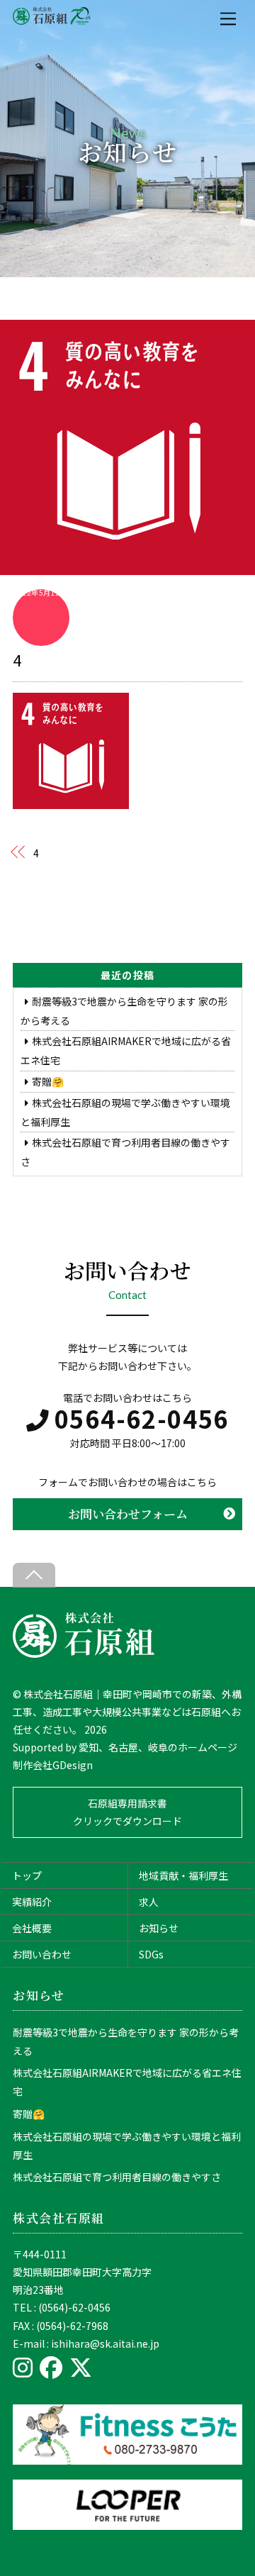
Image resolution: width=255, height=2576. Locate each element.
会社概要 (32, 1928)
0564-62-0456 (142, 1418)
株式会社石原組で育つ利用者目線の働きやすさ (117, 2177)
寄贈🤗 (48, 1081)
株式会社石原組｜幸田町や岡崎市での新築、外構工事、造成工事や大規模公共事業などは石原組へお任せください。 (127, 1712)
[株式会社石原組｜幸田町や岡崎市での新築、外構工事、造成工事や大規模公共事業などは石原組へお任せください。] (84, 1654)
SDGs (151, 1954)
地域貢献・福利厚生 (183, 1875)
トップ (27, 1875)
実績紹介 (32, 1902)
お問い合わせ (42, 1954)
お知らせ (159, 1928)
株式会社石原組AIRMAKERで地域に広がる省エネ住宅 (127, 2082)
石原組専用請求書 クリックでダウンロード (127, 1812)
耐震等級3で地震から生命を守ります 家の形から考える (126, 2041)
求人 (149, 1902)
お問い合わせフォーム (128, 1513)
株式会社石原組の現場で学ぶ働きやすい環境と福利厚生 (127, 2146)
